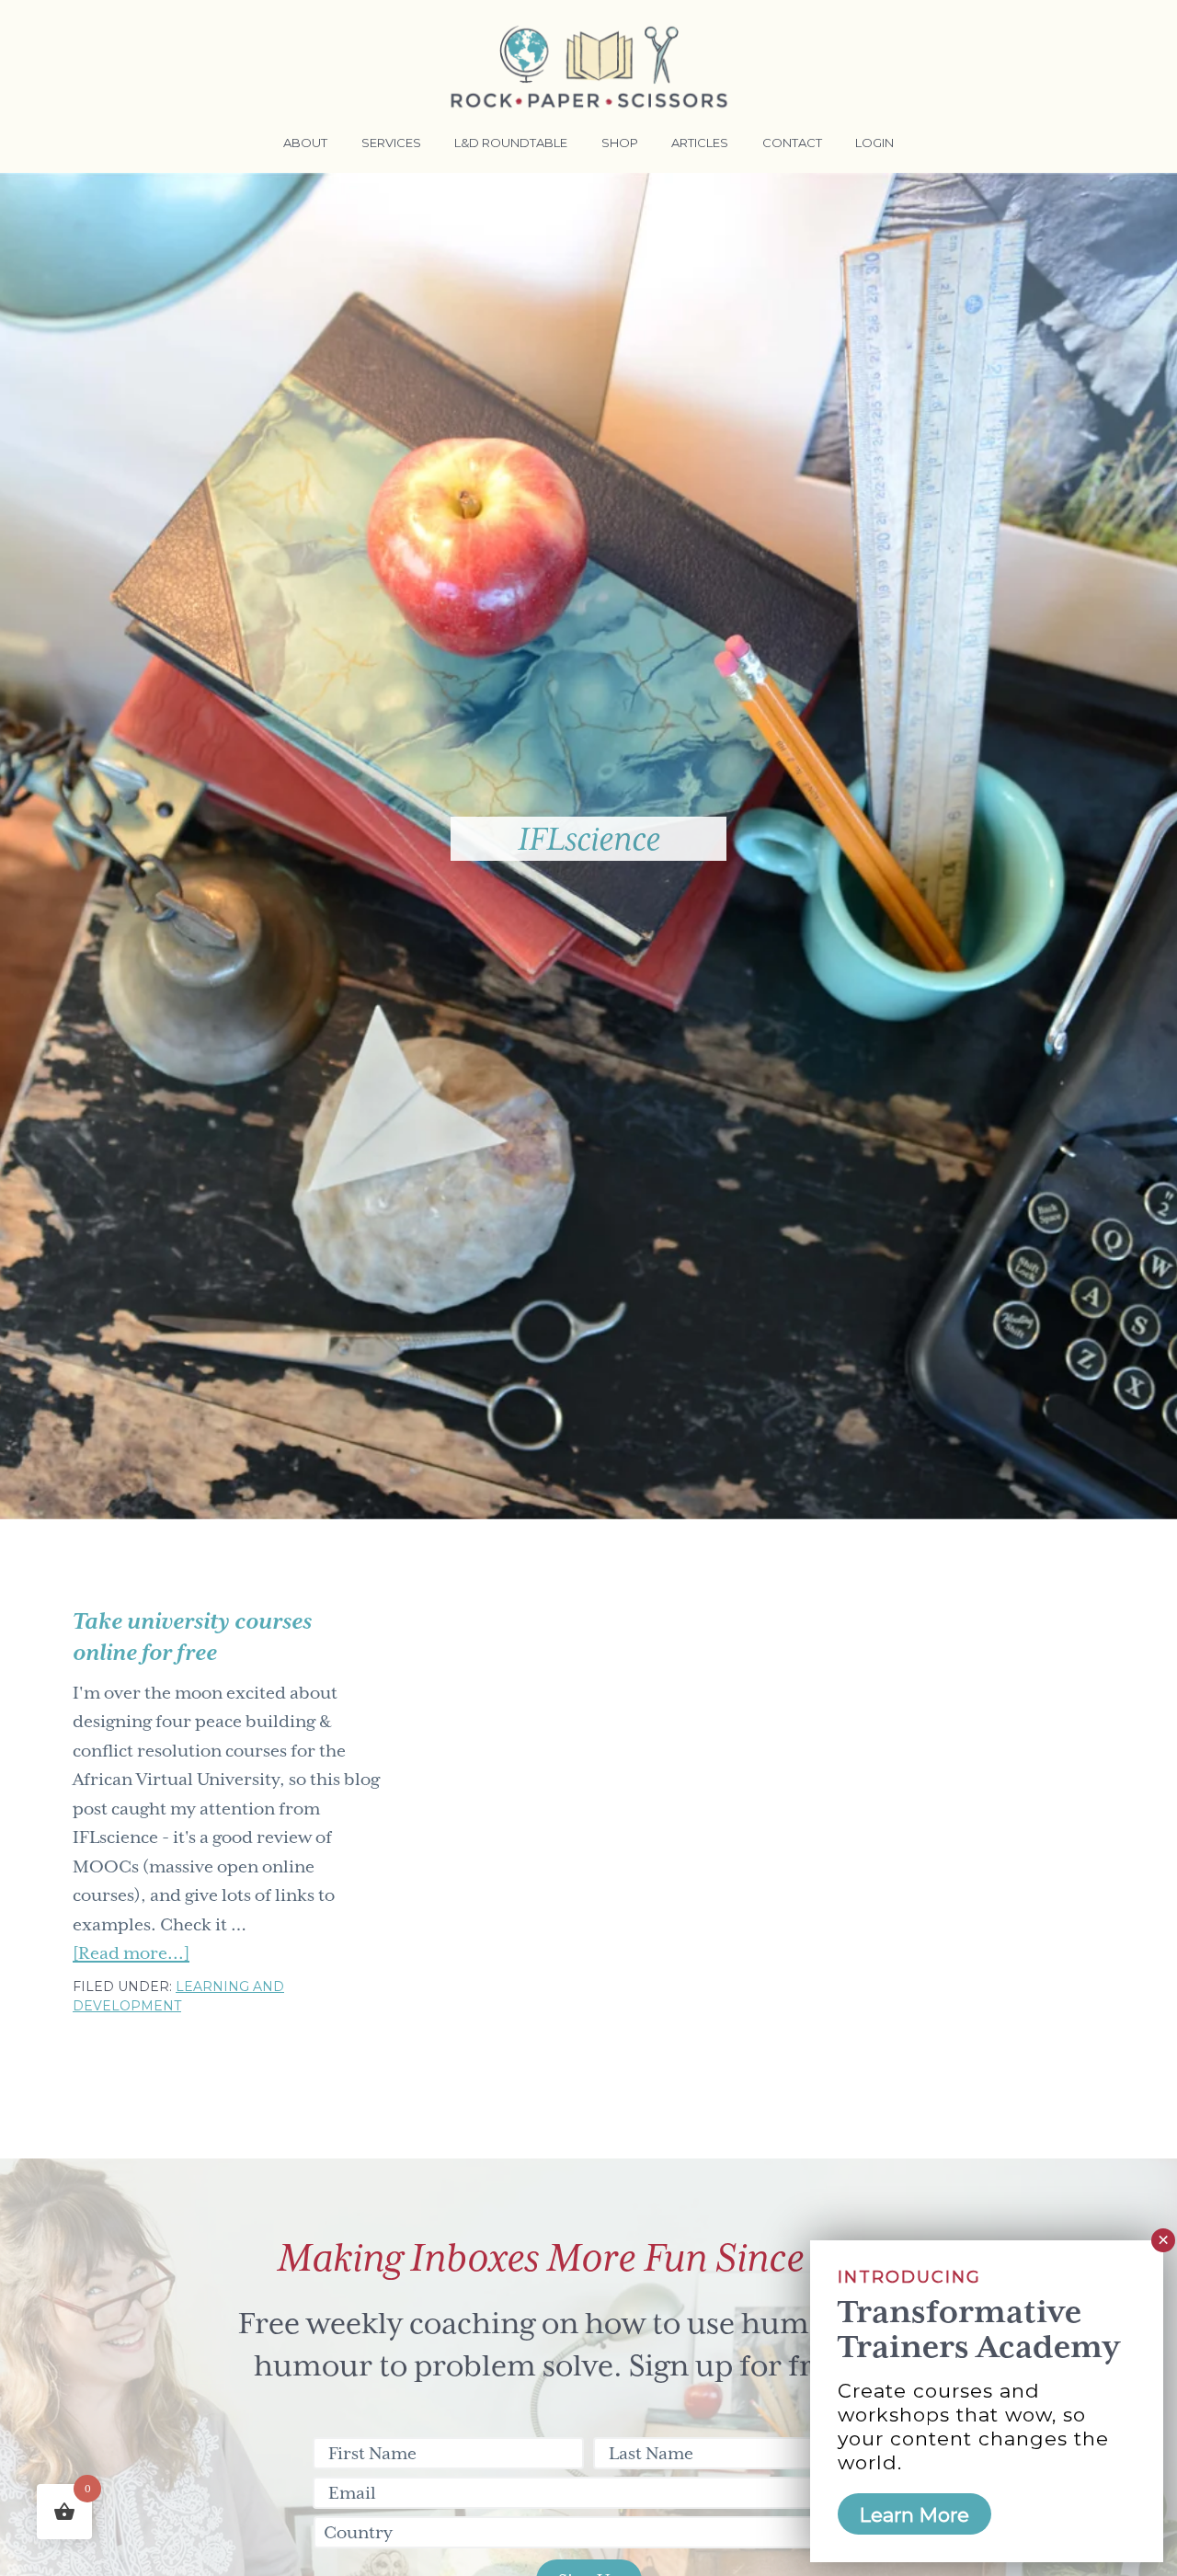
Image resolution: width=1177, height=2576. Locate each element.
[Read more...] (131, 1955)
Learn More (914, 2514)
